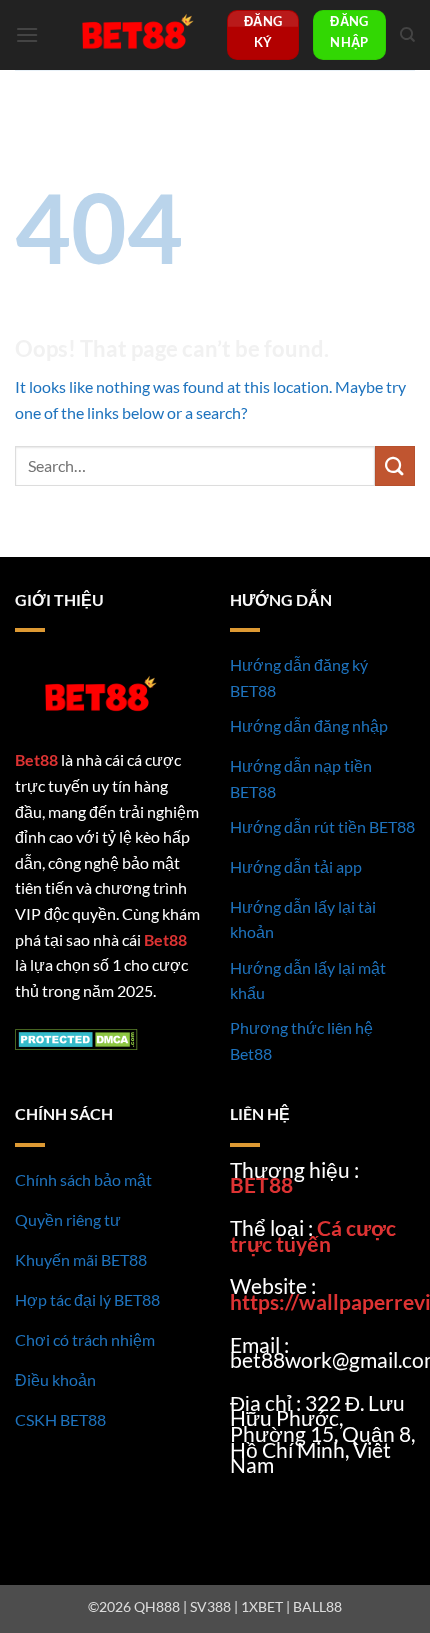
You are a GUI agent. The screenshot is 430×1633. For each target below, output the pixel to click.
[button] (27, 34)
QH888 (157, 1606)
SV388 (210, 1606)
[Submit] (395, 465)
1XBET (262, 1606)
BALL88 (317, 1606)
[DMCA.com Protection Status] (76, 1036)
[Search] (407, 35)
